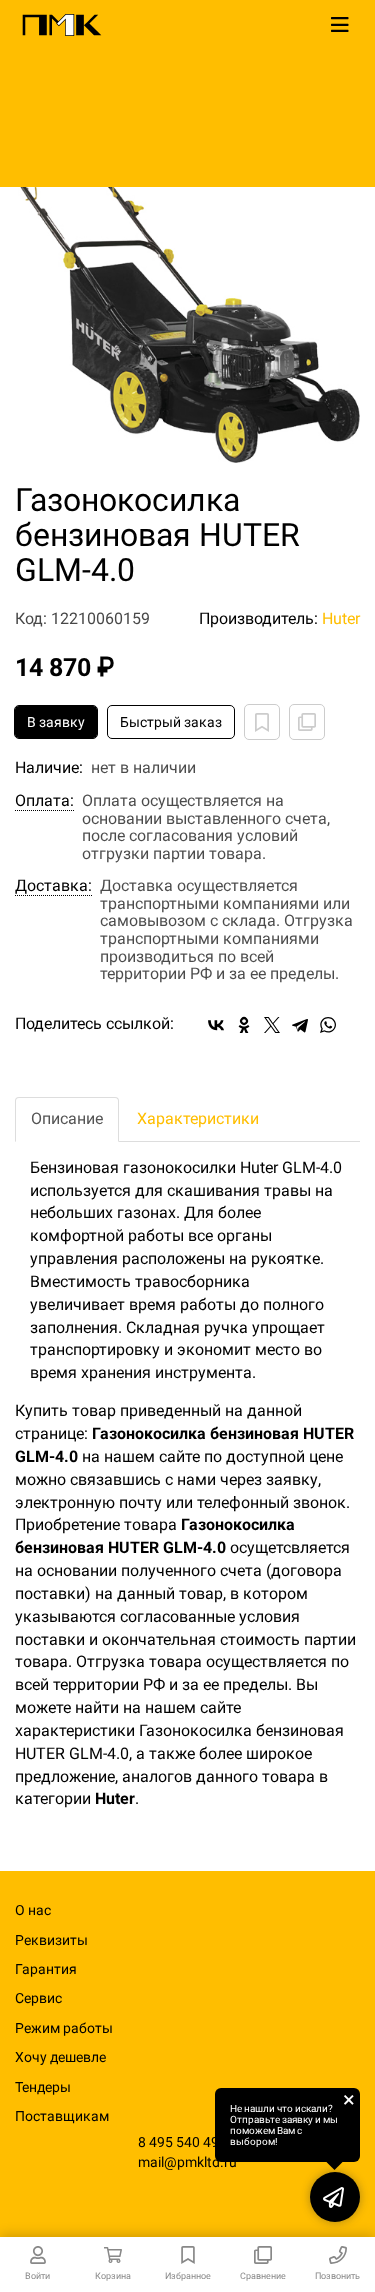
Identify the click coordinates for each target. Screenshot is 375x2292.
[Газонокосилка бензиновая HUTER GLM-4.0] (187, 299)
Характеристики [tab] (198, 1118)
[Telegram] (300, 1025)
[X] (272, 1025)
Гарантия (46, 1969)
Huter (341, 618)
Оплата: (44, 801)
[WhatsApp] (328, 1025)
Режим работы (64, 2028)
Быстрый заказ (171, 722)
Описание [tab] (67, 1118)
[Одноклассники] (244, 1025)
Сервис (38, 1998)
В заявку (56, 722)
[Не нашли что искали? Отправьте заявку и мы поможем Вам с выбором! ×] (335, 2197)
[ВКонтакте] (216, 1025)
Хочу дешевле (60, 2057)
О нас (33, 1910)
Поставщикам (62, 2116)
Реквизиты (51, 1940)
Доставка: (53, 886)
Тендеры (43, 2087)
